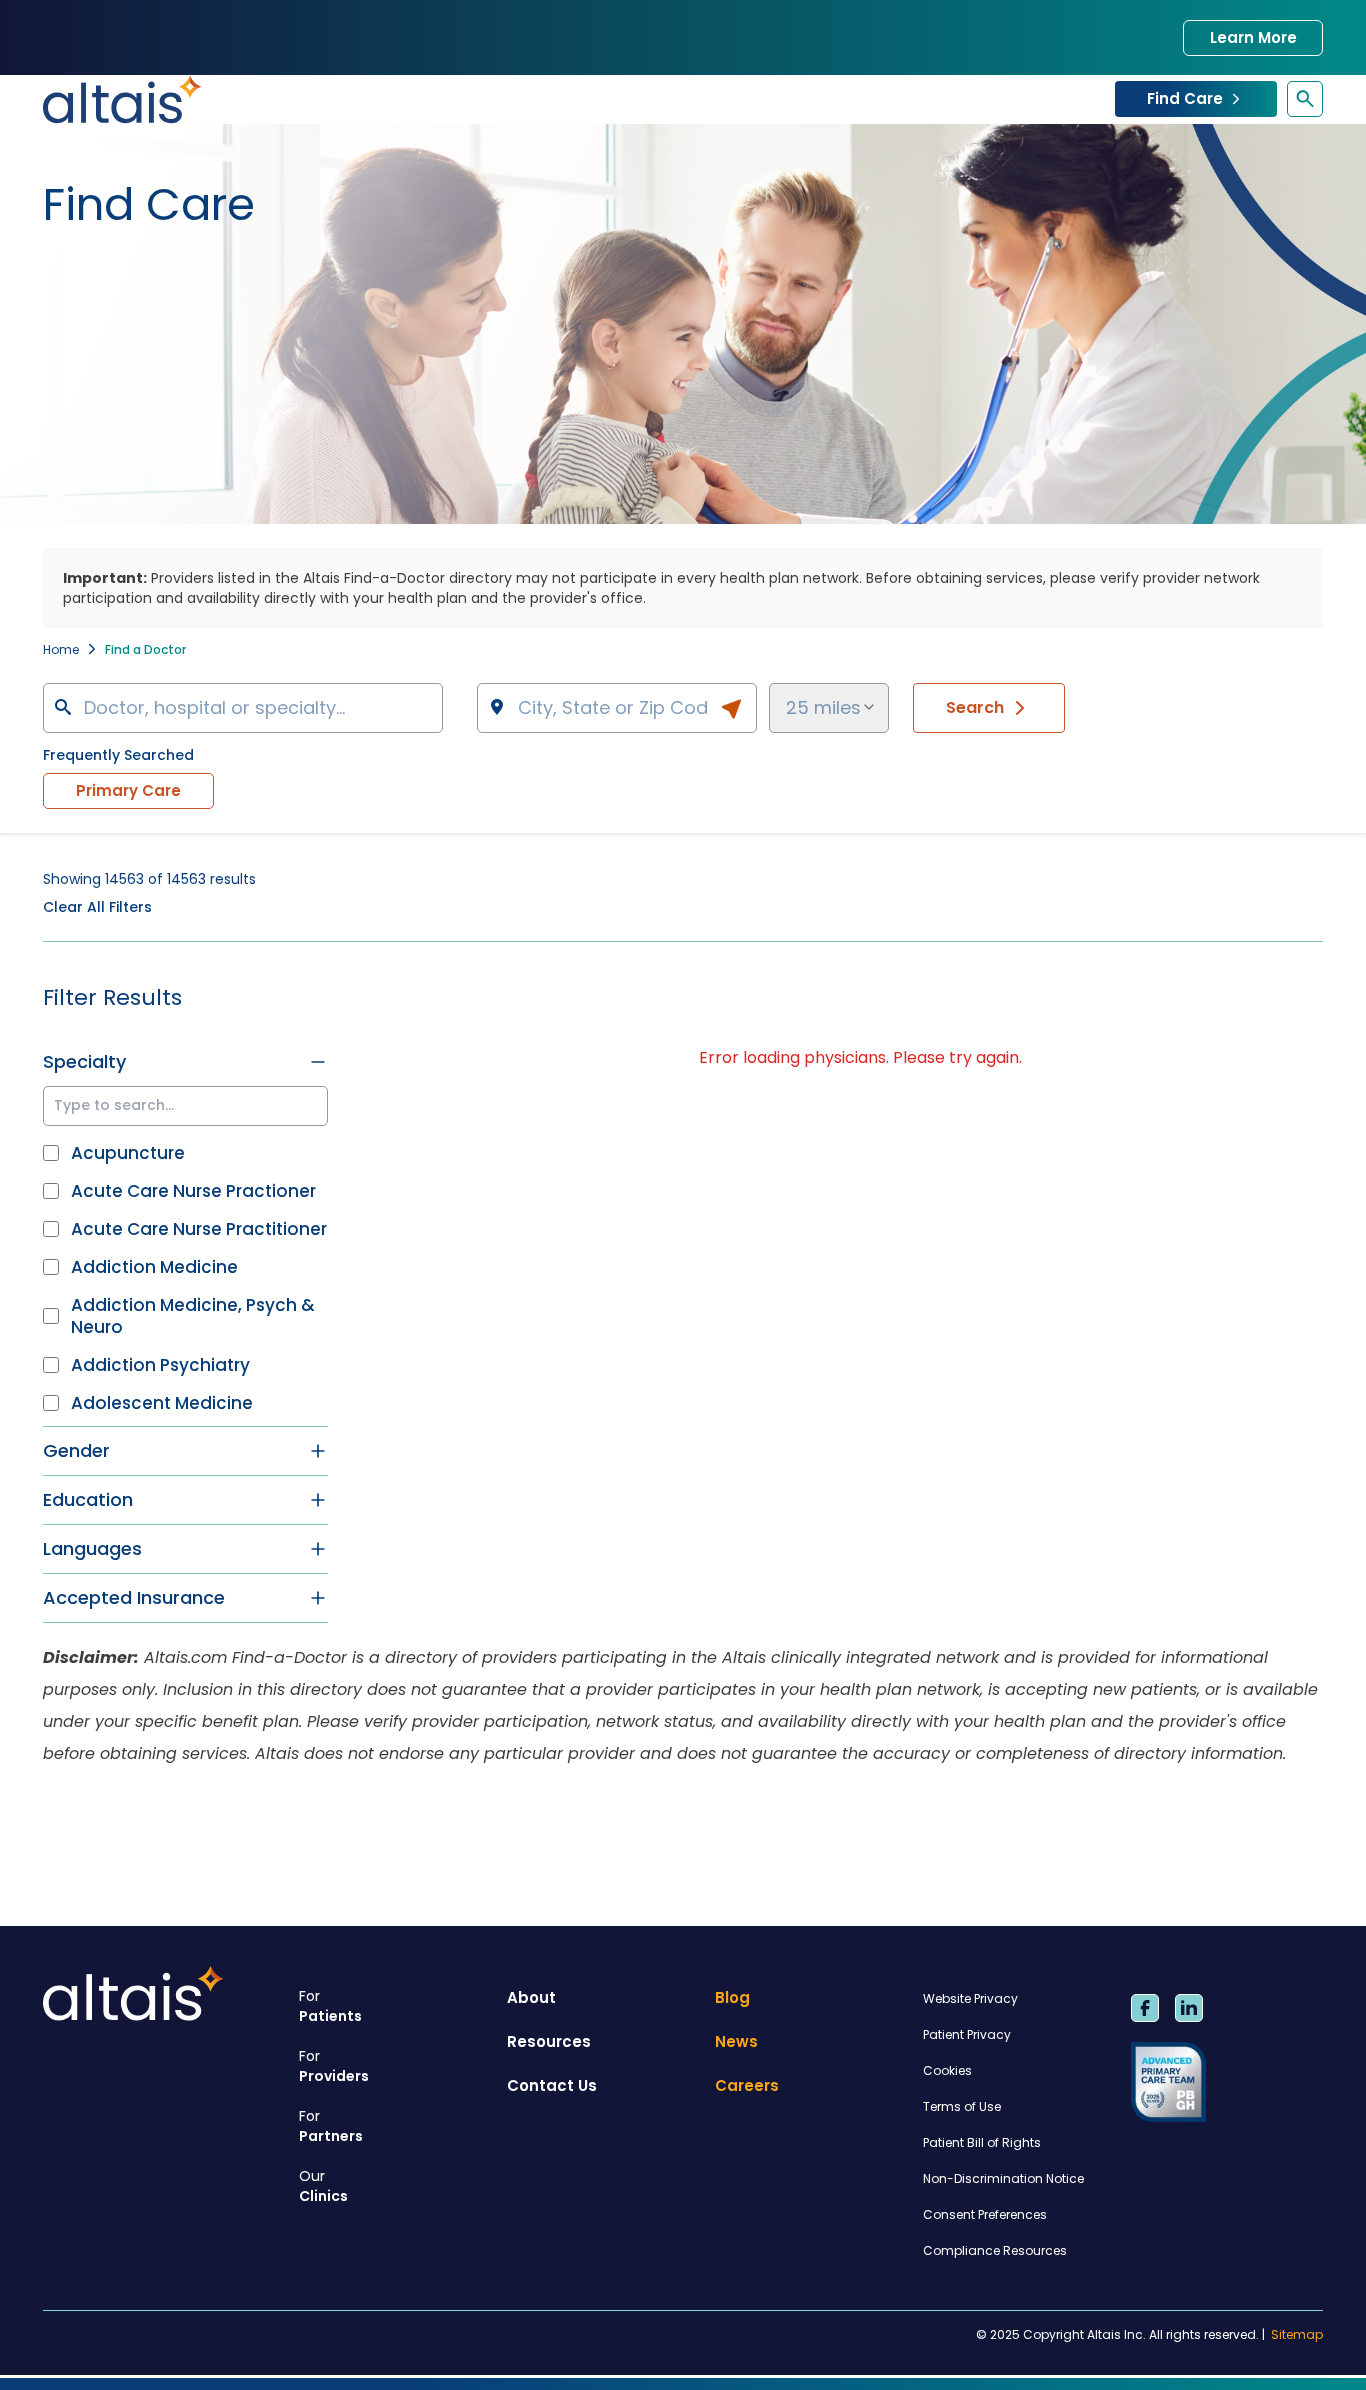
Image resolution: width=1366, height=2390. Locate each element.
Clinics (323, 2186)
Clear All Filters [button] (97, 907)
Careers (747, 2085)
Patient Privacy (967, 2034)
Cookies (947, 2070)
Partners (331, 2126)
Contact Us (552, 2085)
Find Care (1185, 98)
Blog (732, 1997)
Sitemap (1297, 2335)
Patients (330, 2006)
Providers (334, 2066)
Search (975, 707)
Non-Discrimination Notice (1003, 2178)
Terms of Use (962, 2106)
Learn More (1253, 37)
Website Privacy (970, 1998)
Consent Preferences (985, 2214)
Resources (549, 2041)
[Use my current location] (731, 709)
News (736, 2041)
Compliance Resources (995, 2250)
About (531, 1997)
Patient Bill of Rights (982, 2142)
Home (61, 649)
